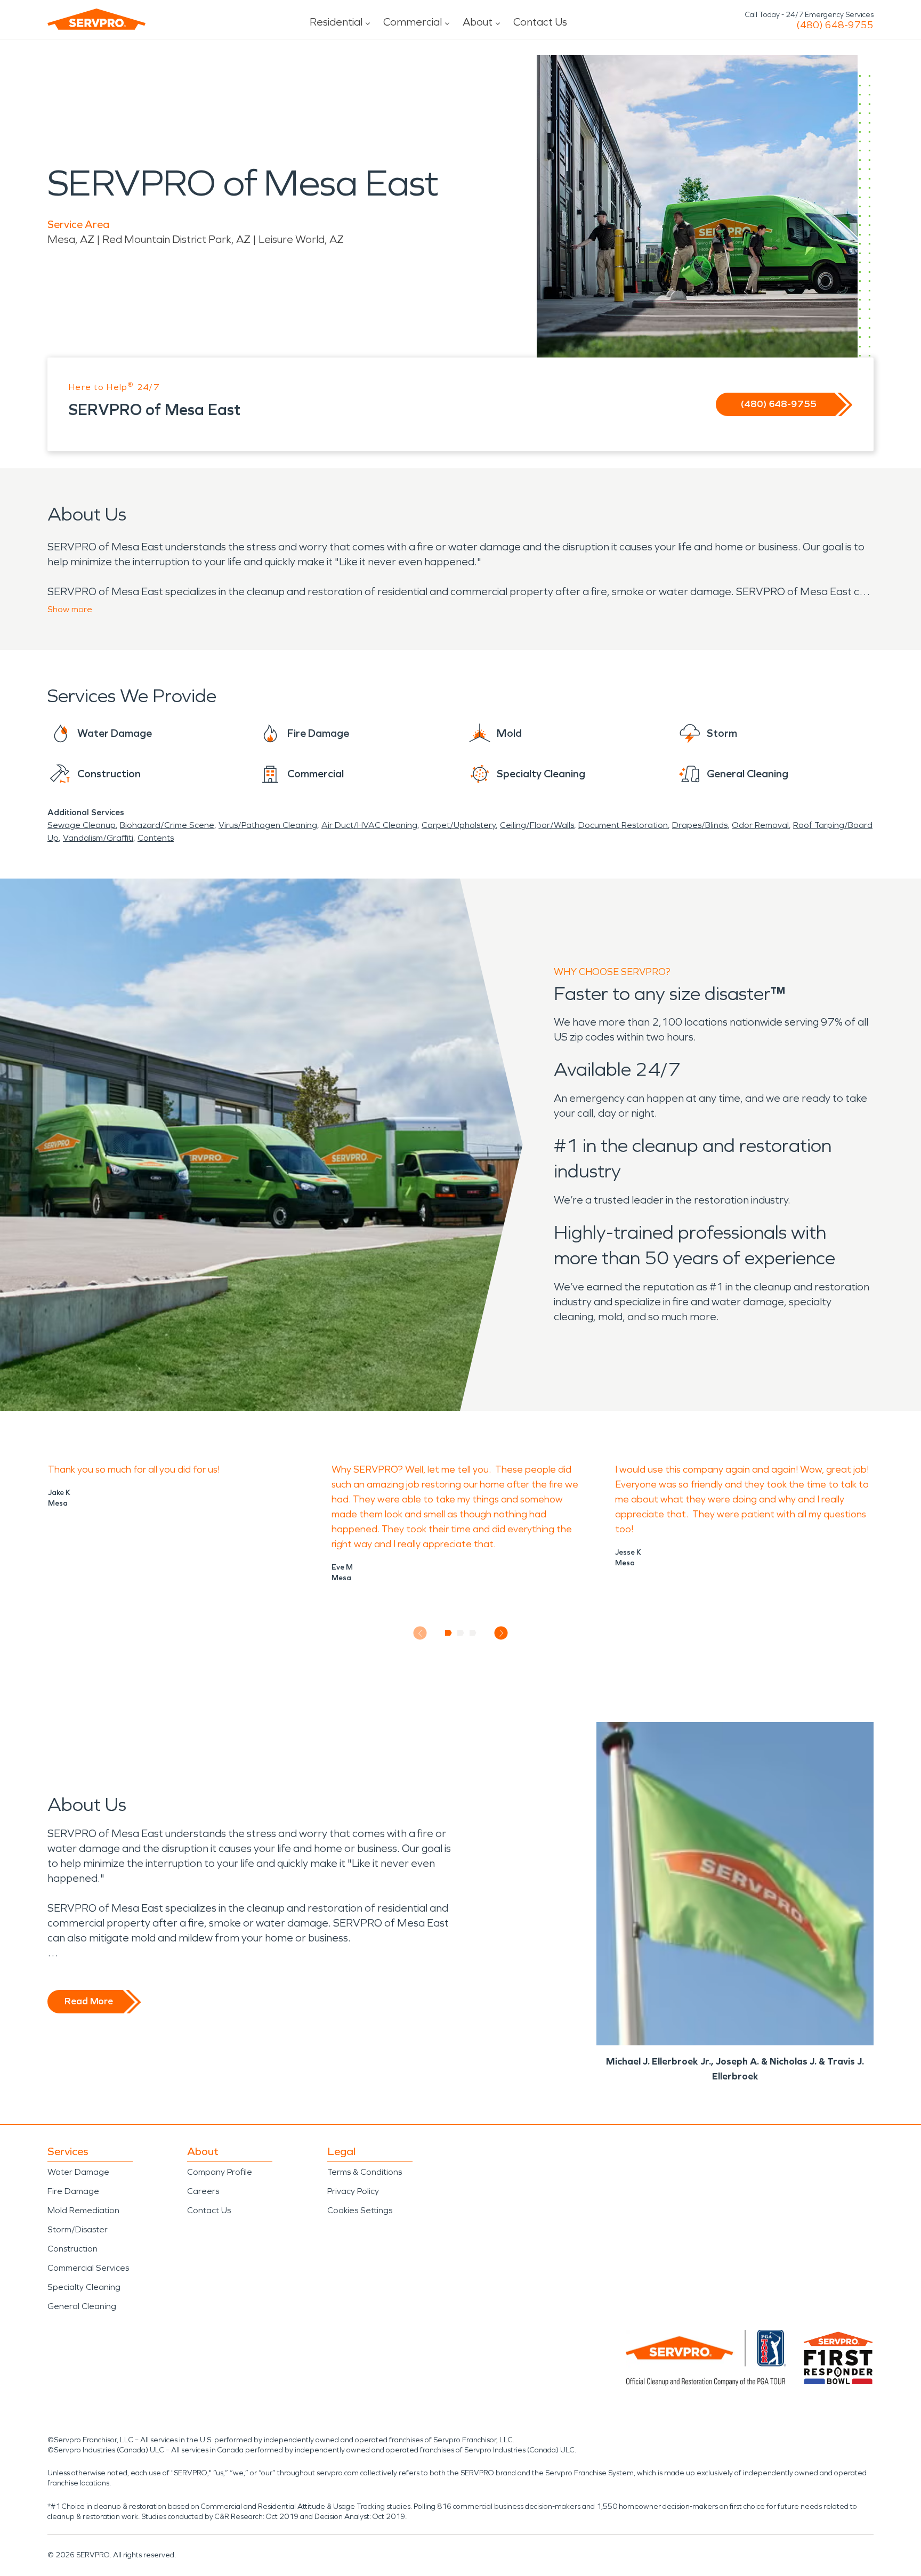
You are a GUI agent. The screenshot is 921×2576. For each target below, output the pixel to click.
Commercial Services (88, 2268)
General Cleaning (82, 2306)
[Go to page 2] (461, 1633)
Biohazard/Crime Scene (167, 825)
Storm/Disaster (78, 2229)
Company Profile (220, 2172)
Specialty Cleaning (84, 2287)
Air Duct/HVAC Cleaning (369, 825)
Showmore (70, 609)
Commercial (413, 22)
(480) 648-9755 (835, 25)
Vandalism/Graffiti (98, 838)
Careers (203, 2191)
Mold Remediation (83, 2210)
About (478, 22)
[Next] (501, 1633)
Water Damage (78, 2172)
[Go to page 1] (449, 1633)
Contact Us (540, 22)
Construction (72, 2249)
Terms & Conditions (365, 2172)
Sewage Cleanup (82, 825)
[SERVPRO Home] (96, 19)
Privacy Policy (353, 2191)
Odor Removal (760, 825)
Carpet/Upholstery (459, 825)
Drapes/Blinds (700, 825)
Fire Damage (73, 2191)
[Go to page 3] (473, 1633)
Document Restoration (623, 825)
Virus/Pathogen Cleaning (268, 825)
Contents (156, 838)
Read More (89, 2001)
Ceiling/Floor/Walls (537, 825)
